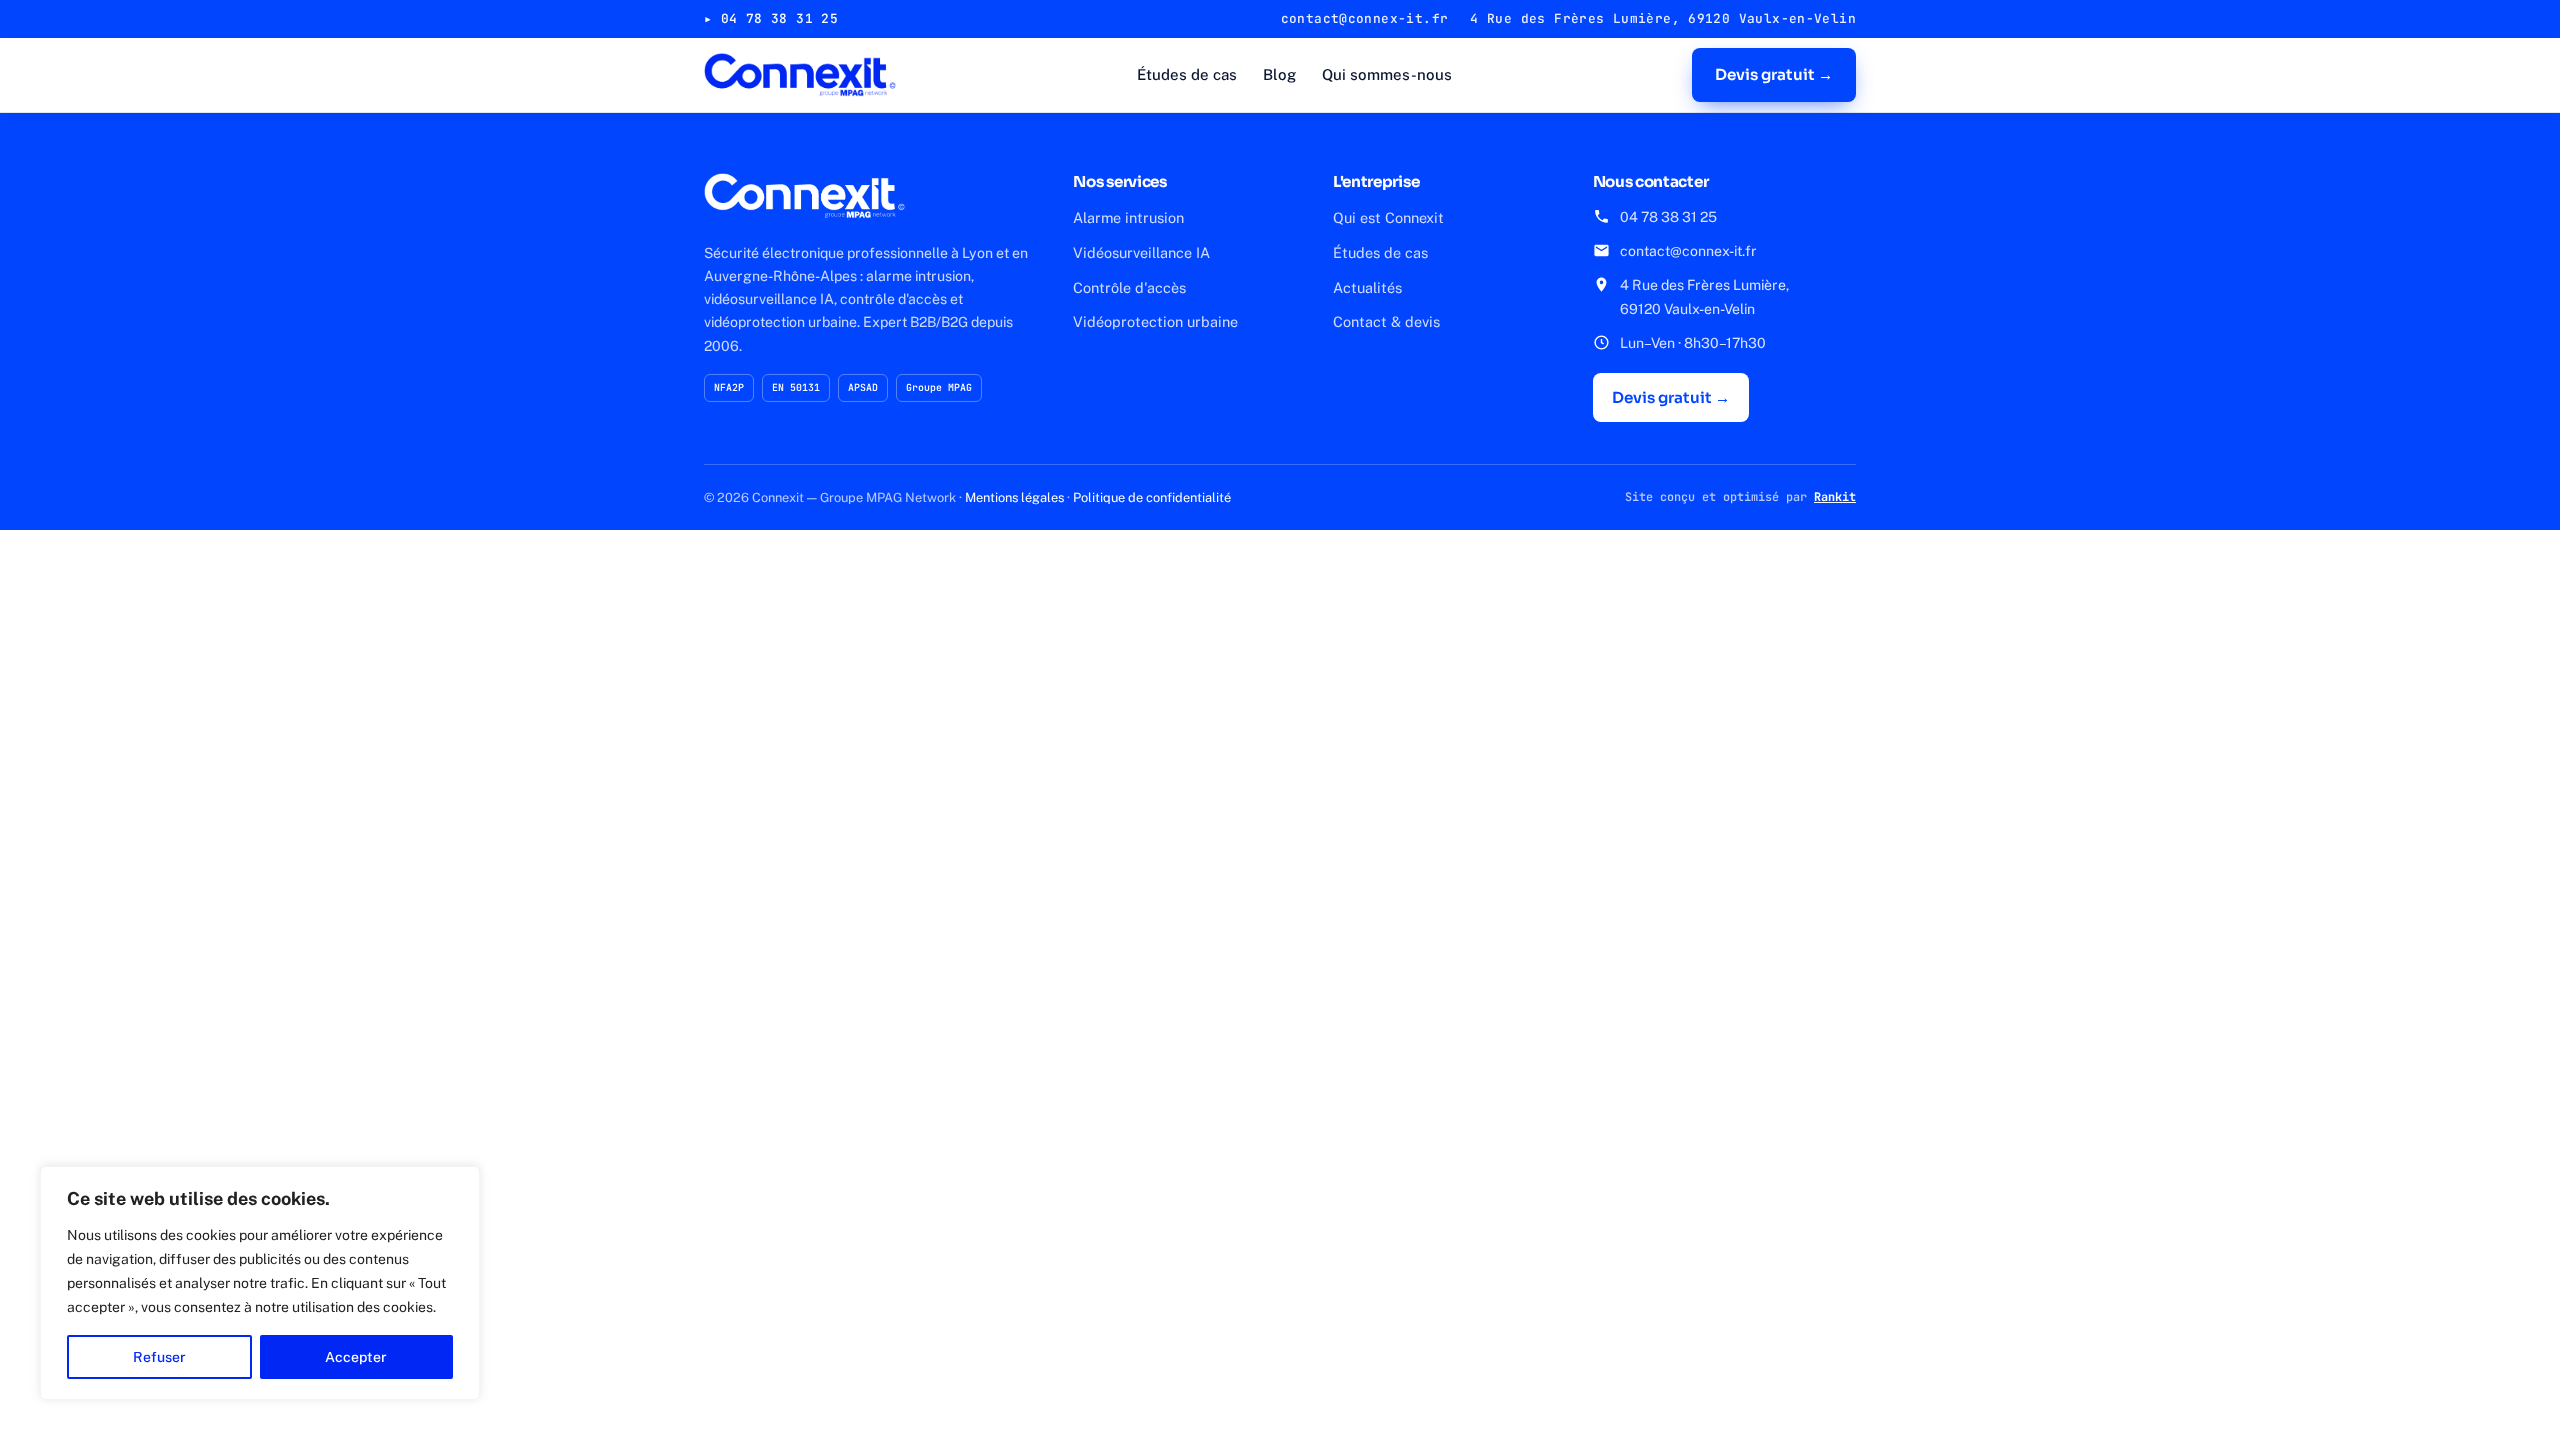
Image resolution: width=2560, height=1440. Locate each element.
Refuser (159, 1357)
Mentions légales (1014, 497)
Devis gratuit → (1774, 74)
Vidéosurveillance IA (1141, 252)
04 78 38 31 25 (1668, 217)
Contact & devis (1386, 321)
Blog (1279, 74)
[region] (260, 1283)
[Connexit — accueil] (800, 75)
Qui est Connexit (1388, 217)
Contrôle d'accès (1129, 287)
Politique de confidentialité (1152, 497)
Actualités (1367, 287)
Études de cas (1187, 74)
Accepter (356, 1357)
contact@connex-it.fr (1688, 251)
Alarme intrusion (1128, 217)
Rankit (1835, 497)
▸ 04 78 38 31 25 (771, 18)
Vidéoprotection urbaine (1155, 321)
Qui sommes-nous (1387, 74)
